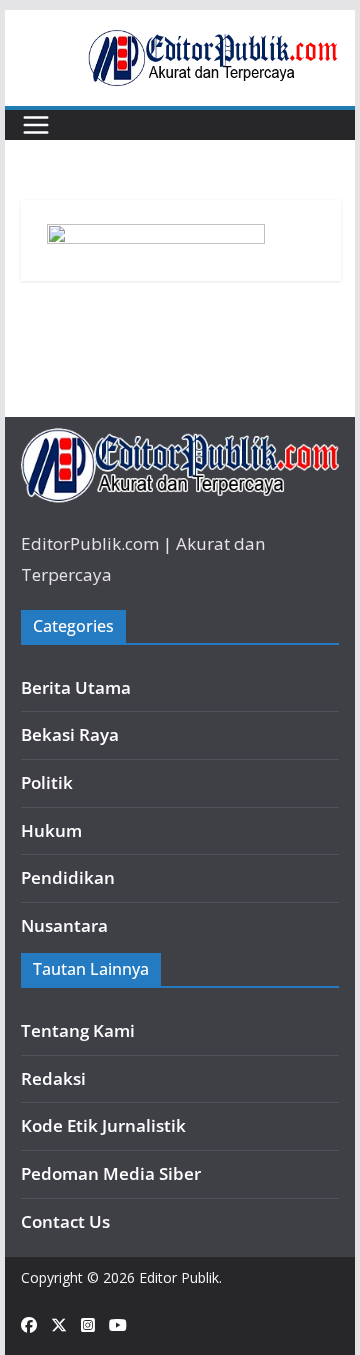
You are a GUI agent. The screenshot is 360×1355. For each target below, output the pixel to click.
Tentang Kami (78, 1030)
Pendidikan (68, 877)
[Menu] (36, 125)
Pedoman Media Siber (111, 1173)
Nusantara (64, 925)
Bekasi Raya (70, 734)
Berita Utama (76, 687)
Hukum (51, 830)
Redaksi (53, 1078)
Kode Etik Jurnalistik (103, 1125)
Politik (47, 782)
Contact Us (65, 1221)
